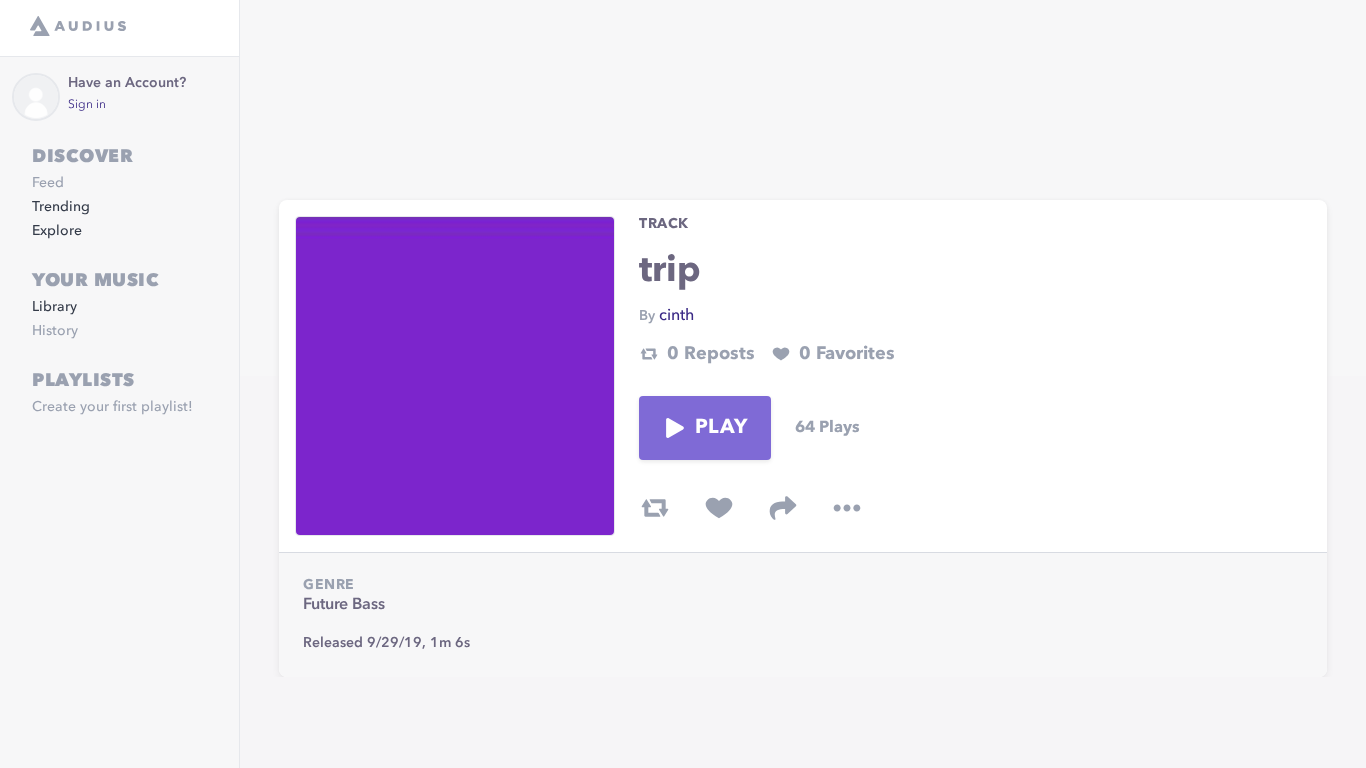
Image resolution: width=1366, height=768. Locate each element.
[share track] (783, 508)
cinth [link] (676, 316)
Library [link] (54, 307)
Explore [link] (57, 231)
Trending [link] (61, 207)
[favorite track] (719, 508)
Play (721, 428)
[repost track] (655, 508)
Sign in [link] (87, 105)
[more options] (847, 508)
